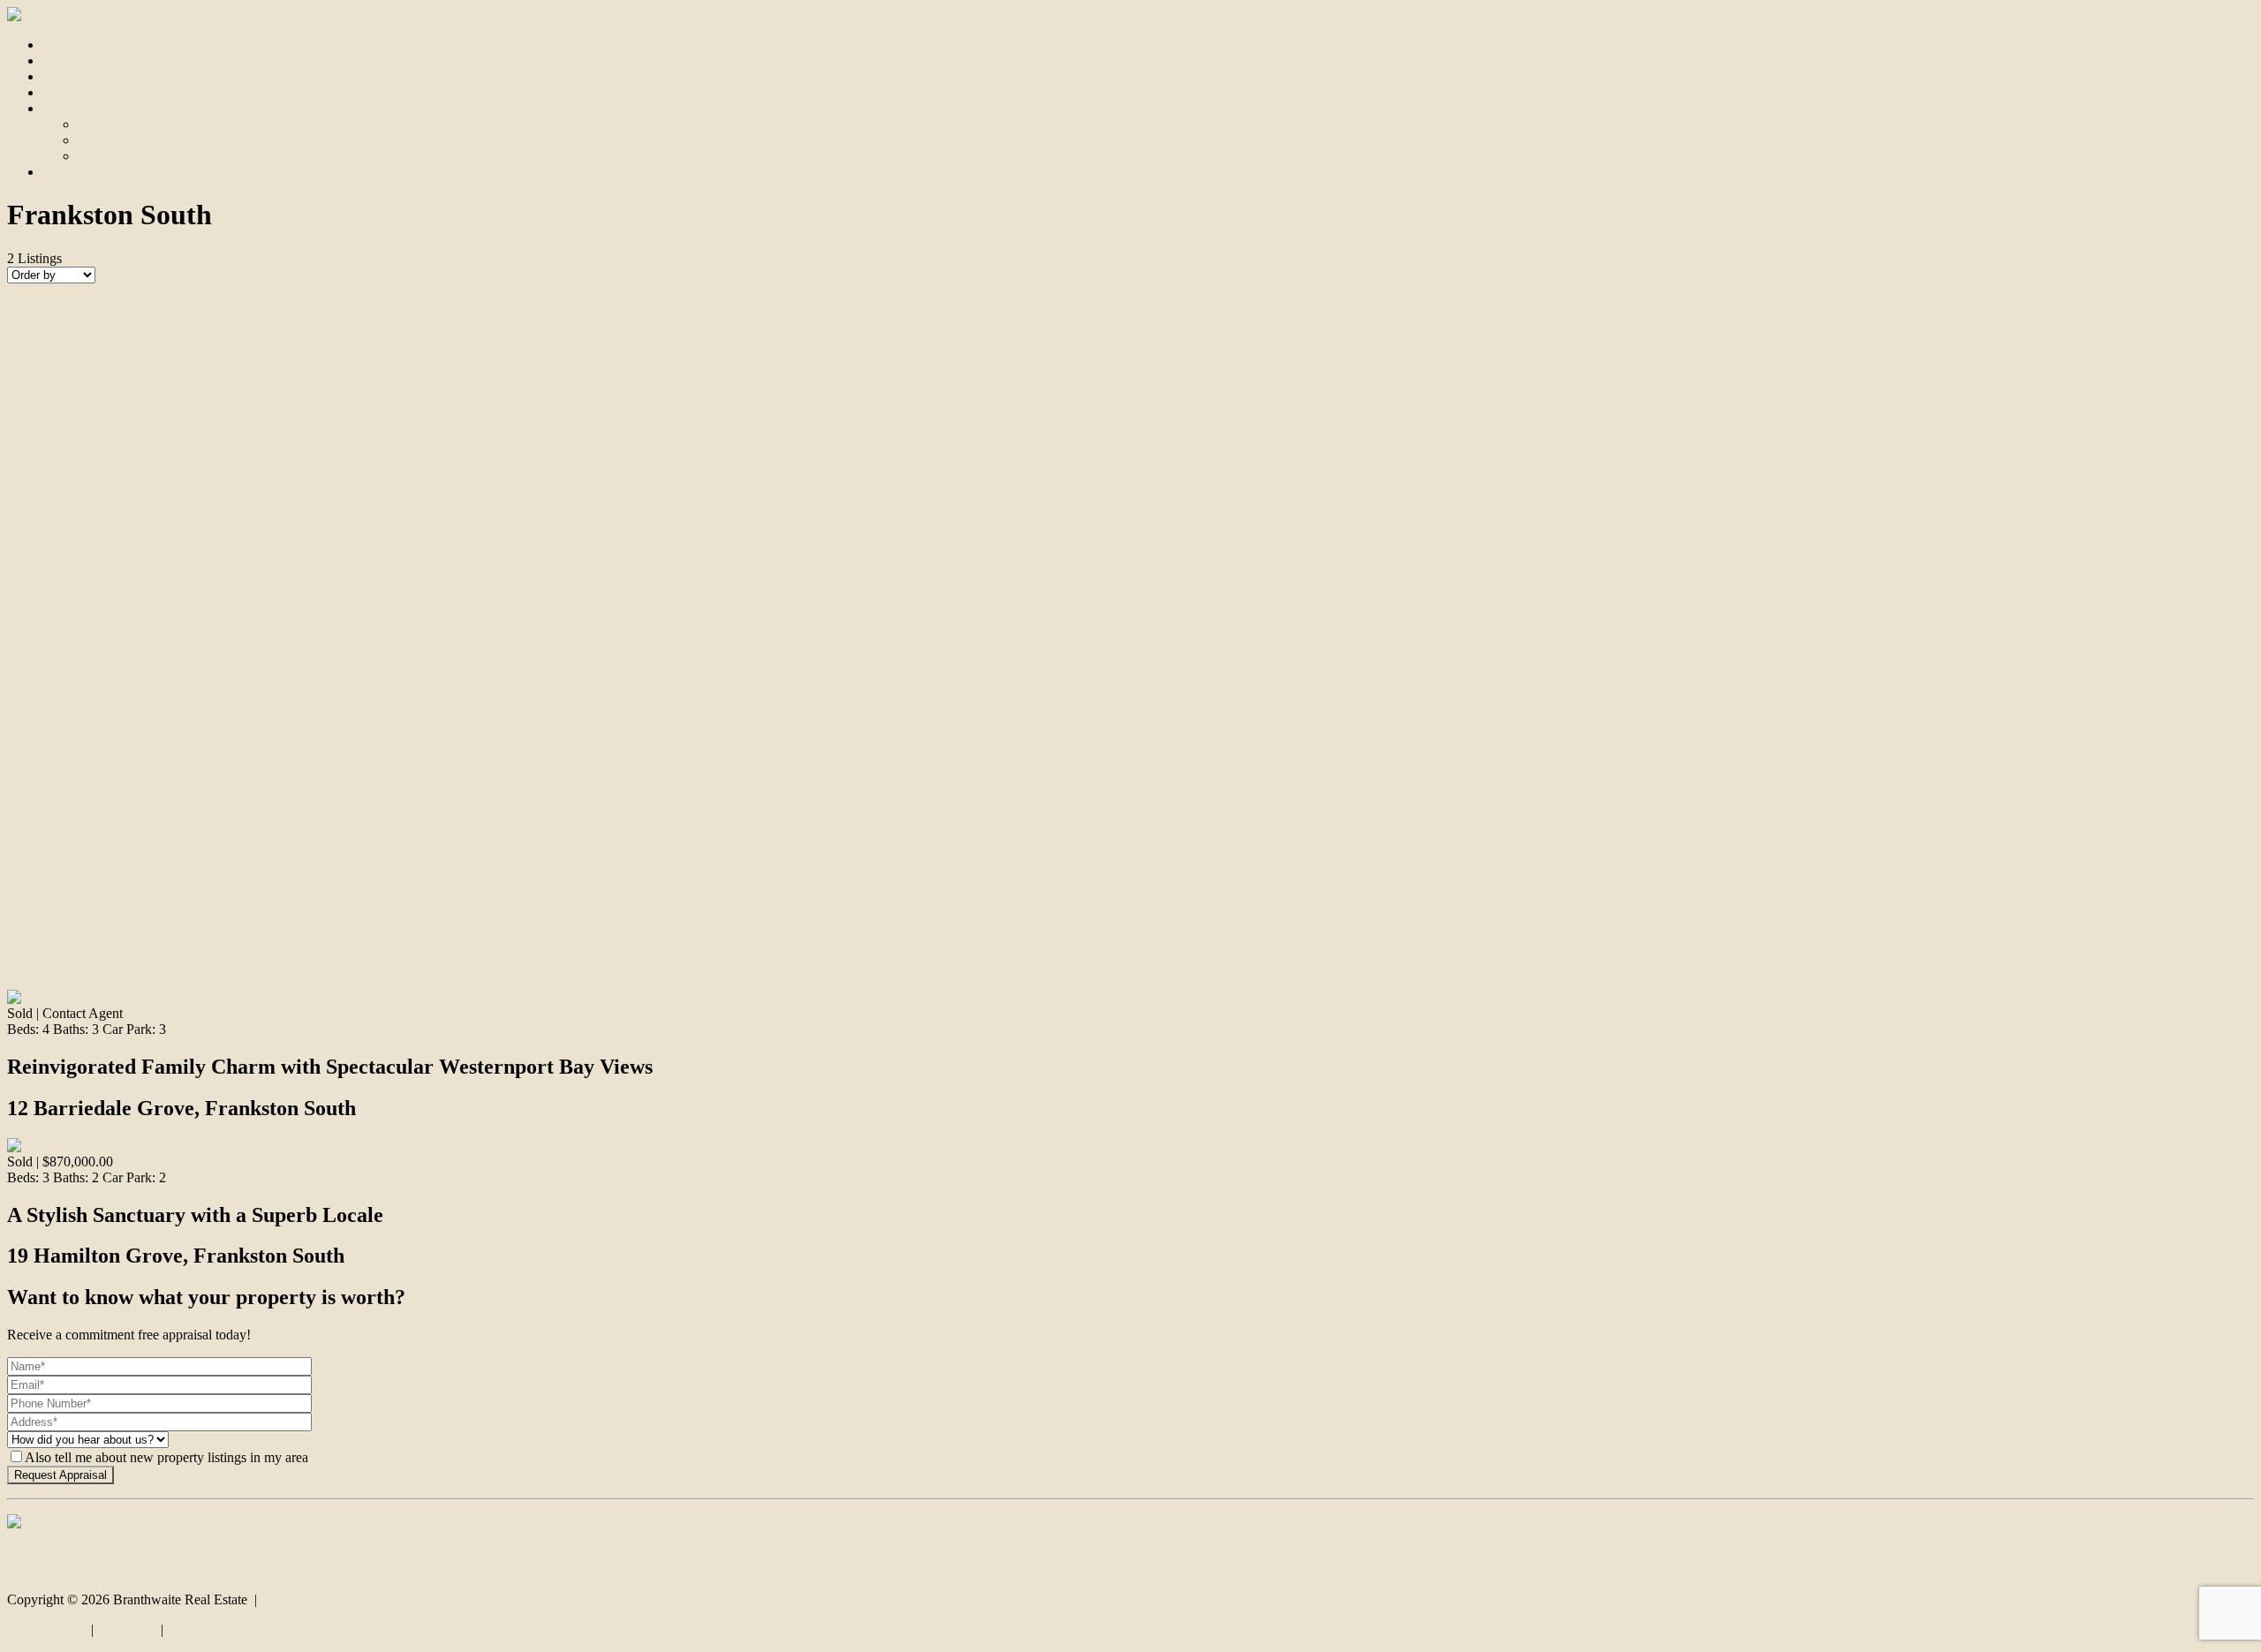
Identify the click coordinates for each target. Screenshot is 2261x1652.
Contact (64, 172)
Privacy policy (47, 1629)
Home (60, 45)
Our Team (106, 140)
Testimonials (113, 156)
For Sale (66, 60)
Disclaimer (127, 1629)
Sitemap (189, 1629)
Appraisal (69, 92)
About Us (105, 124)
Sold (55, 76)
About (60, 108)
